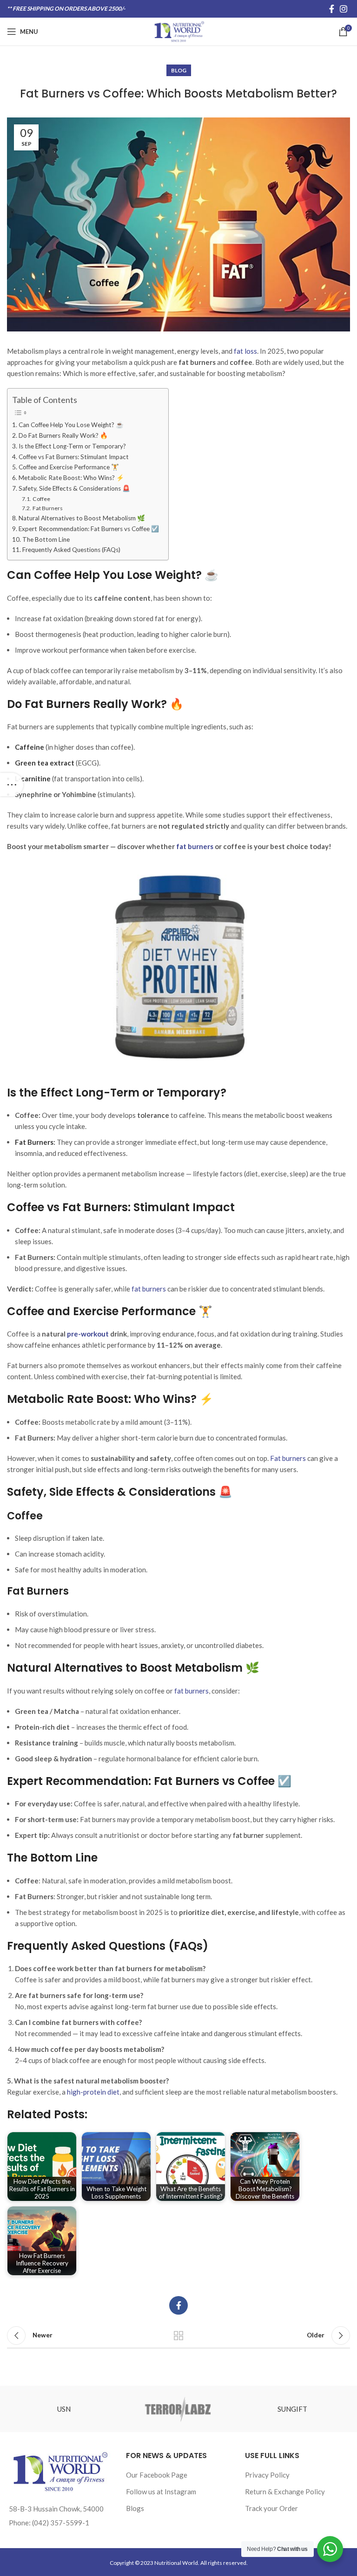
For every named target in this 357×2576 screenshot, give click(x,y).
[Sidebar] (12, 785)
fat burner (248, 1835)
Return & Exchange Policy (285, 2492)
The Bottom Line (46, 539)
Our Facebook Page (157, 2475)
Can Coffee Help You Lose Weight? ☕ (71, 425)
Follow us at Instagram (161, 2492)
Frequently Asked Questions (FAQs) (71, 550)
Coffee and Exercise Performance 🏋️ (69, 467)
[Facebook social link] (332, 9)
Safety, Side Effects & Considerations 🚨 (74, 488)
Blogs (135, 2508)
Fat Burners (47, 508)
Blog (179, 70)
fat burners (192, 1691)
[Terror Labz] (178, 2409)
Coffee (41, 499)
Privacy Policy (267, 2475)
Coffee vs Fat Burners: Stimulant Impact (74, 457)
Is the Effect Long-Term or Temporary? (72, 446)
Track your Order (271, 2508)
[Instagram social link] (344, 9)
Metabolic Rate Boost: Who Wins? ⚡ (71, 478)
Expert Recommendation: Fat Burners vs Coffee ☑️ (89, 529)
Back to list (178, 2336)
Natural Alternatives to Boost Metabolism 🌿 (82, 518)
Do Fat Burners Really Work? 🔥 (63, 435)
